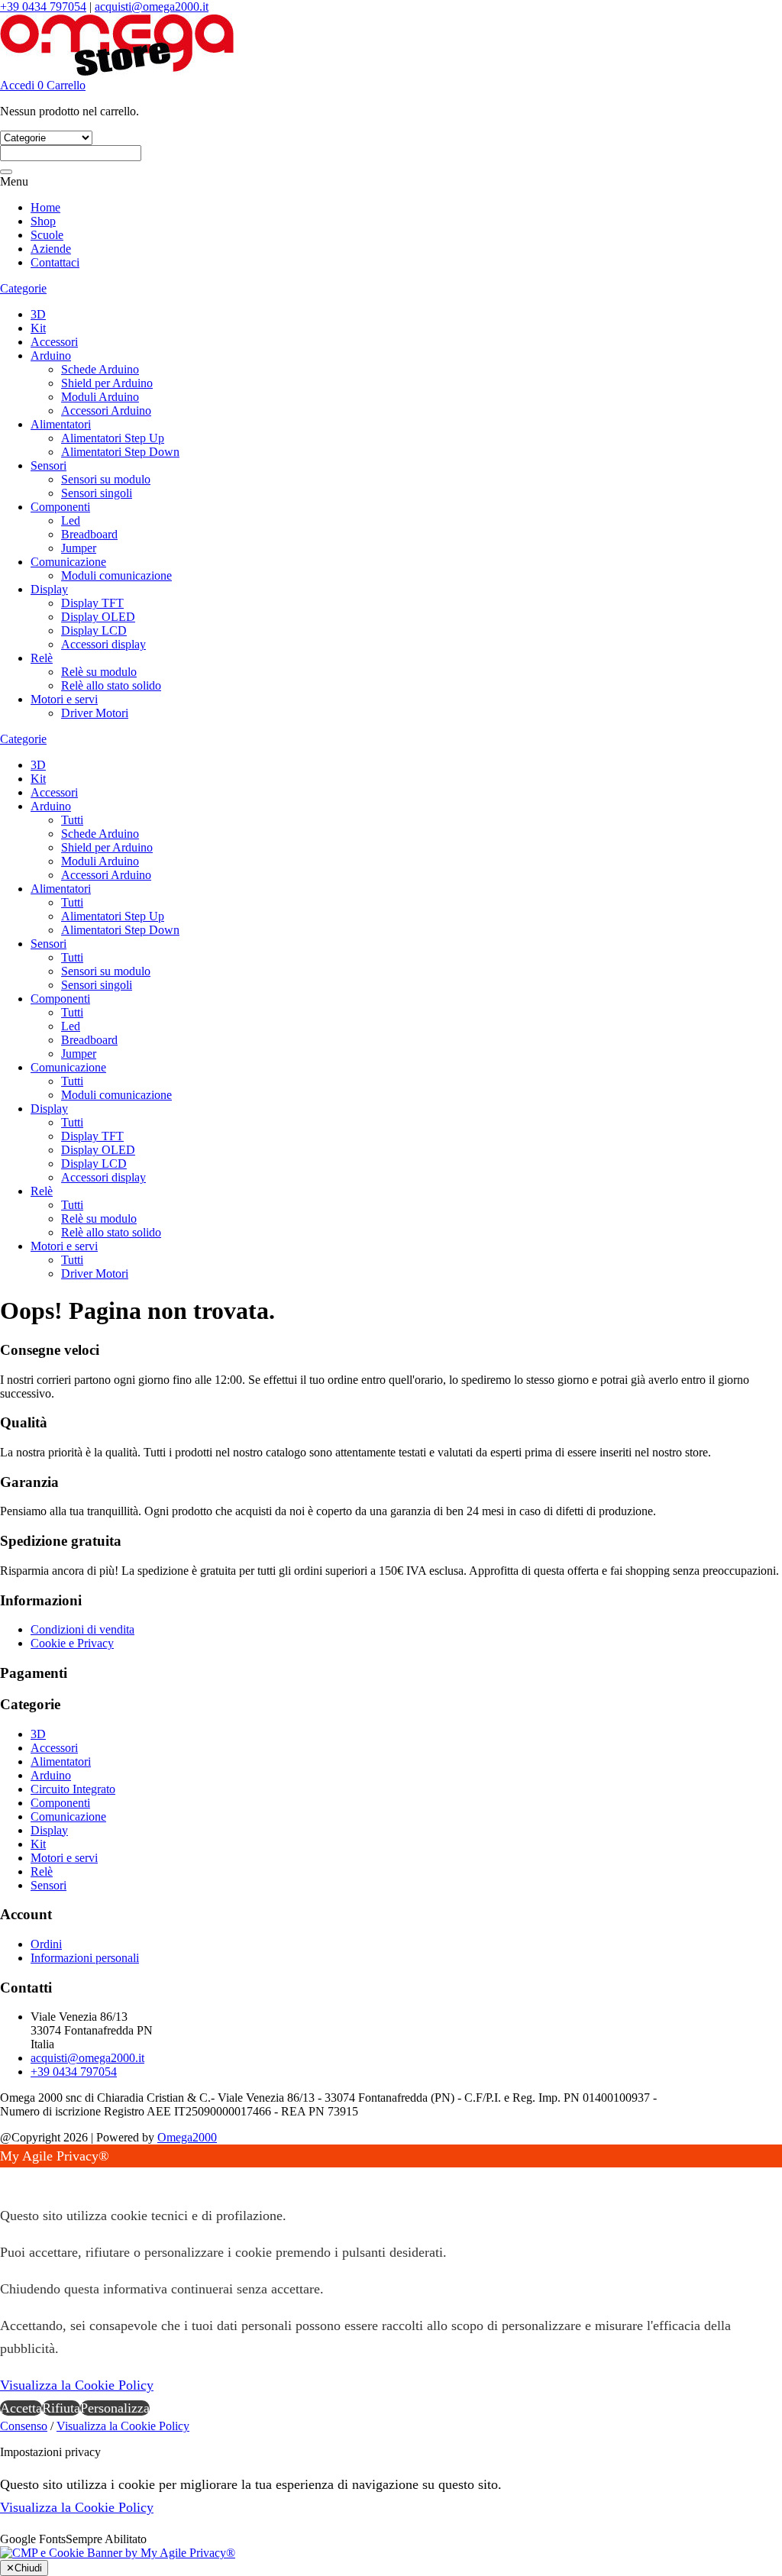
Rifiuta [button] (61, 2408)
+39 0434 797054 (43, 6)
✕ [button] (6, 2179)
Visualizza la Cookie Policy (77, 2385)
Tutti (72, 820)
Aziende (51, 249)
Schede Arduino (100, 369)
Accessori (54, 342)
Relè (42, 658)
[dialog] (391, 2282)
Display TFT (92, 603)
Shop (43, 221)
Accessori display (103, 644)
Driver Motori (95, 713)
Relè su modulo (99, 672)
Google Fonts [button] (33, 2539)
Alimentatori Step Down (120, 452)
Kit (38, 328)
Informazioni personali (85, 1958)
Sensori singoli (97, 493)
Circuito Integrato (73, 1789)
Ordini (46, 1944)
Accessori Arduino (106, 410)
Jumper (79, 548)
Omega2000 (187, 2137)
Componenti (60, 507)
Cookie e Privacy (72, 1643)
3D (38, 314)
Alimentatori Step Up (113, 438)
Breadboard (89, 534)
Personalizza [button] (115, 2408)
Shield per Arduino (107, 383)
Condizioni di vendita (82, 1629)
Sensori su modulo (106, 479)
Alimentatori (61, 424)
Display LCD (94, 630)
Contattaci (55, 262)
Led (71, 520)
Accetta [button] (21, 2408)
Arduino (51, 356)
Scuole (47, 235)
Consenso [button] (24, 2426)
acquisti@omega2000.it (152, 6)
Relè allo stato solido (111, 685)
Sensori (48, 465)
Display (49, 589)
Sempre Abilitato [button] (106, 2539)
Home (45, 207)
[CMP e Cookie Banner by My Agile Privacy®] (118, 2553)
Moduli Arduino (100, 397)
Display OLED (98, 617)
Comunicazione (68, 562)
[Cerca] (6, 172)
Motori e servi (64, 699)
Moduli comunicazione (116, 575)
